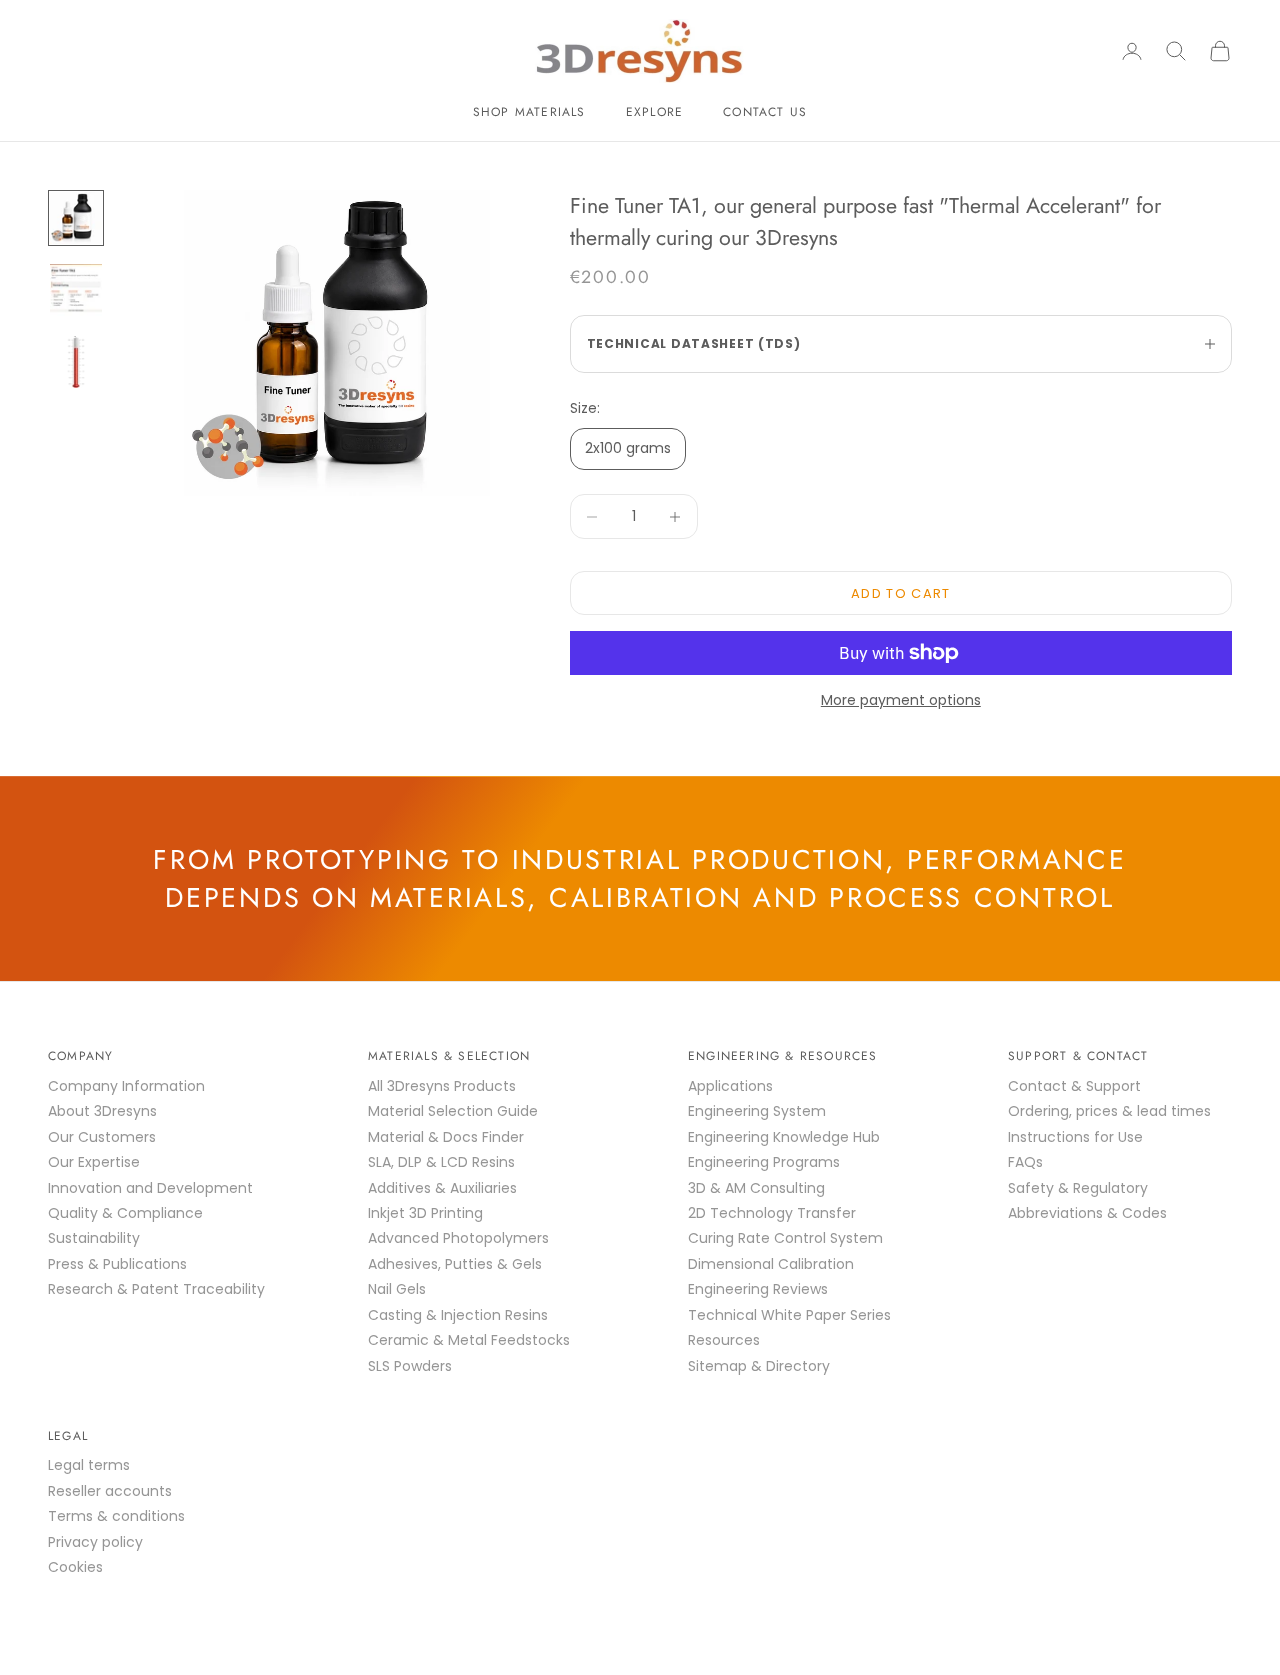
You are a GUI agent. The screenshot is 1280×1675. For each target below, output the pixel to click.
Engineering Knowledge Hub (784, 1137)
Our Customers (102, 1137)
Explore (654, 112)
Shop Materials (529, 112)
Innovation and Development (150, 1188)
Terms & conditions (116, 1516)
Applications (730, 1086)
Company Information (126, 1086)
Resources (724, 1340)
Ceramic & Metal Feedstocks (469, 1340)
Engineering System (757, 1111)
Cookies (75, 1567)
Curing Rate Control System (785, 1238)
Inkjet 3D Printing (425, 1213)
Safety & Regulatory (1078, 1188)
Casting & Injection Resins (458, 1315)
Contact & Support (1074, 1086)
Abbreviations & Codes (1087, 1213)
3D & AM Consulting (756, 1188)
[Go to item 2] (76, 290)
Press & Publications (117, 1264)
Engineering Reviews (758, 1289)
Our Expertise (94, 1162)
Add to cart (900, 593)
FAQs (1025, 1162)
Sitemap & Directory (759, 1366)
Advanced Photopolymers (458, 1238)
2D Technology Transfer (772, 1213)
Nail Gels (397, 1289)
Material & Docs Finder (446, 1137)
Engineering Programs (764, 1162)
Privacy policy (95, 1542)
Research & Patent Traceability (156, 1289)
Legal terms (89, 1465)
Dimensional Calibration (771, 1264)
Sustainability (94, 1238)
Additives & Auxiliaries (442, 1188)
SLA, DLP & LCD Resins (441, 1162)
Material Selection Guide (453, 1111)
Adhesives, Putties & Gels (455, 1264)
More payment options (901, 700)
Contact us (765, 112)
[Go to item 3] (76, 362)
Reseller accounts (110, 1491)
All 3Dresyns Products (442, 1086)
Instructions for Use (1075, 1137)
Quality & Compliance (125, 1213)
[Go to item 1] (76, 218)
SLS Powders (410, 1366)
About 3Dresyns (102, 1111)
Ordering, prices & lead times (1109, 1111)
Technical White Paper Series (789, 1315)
